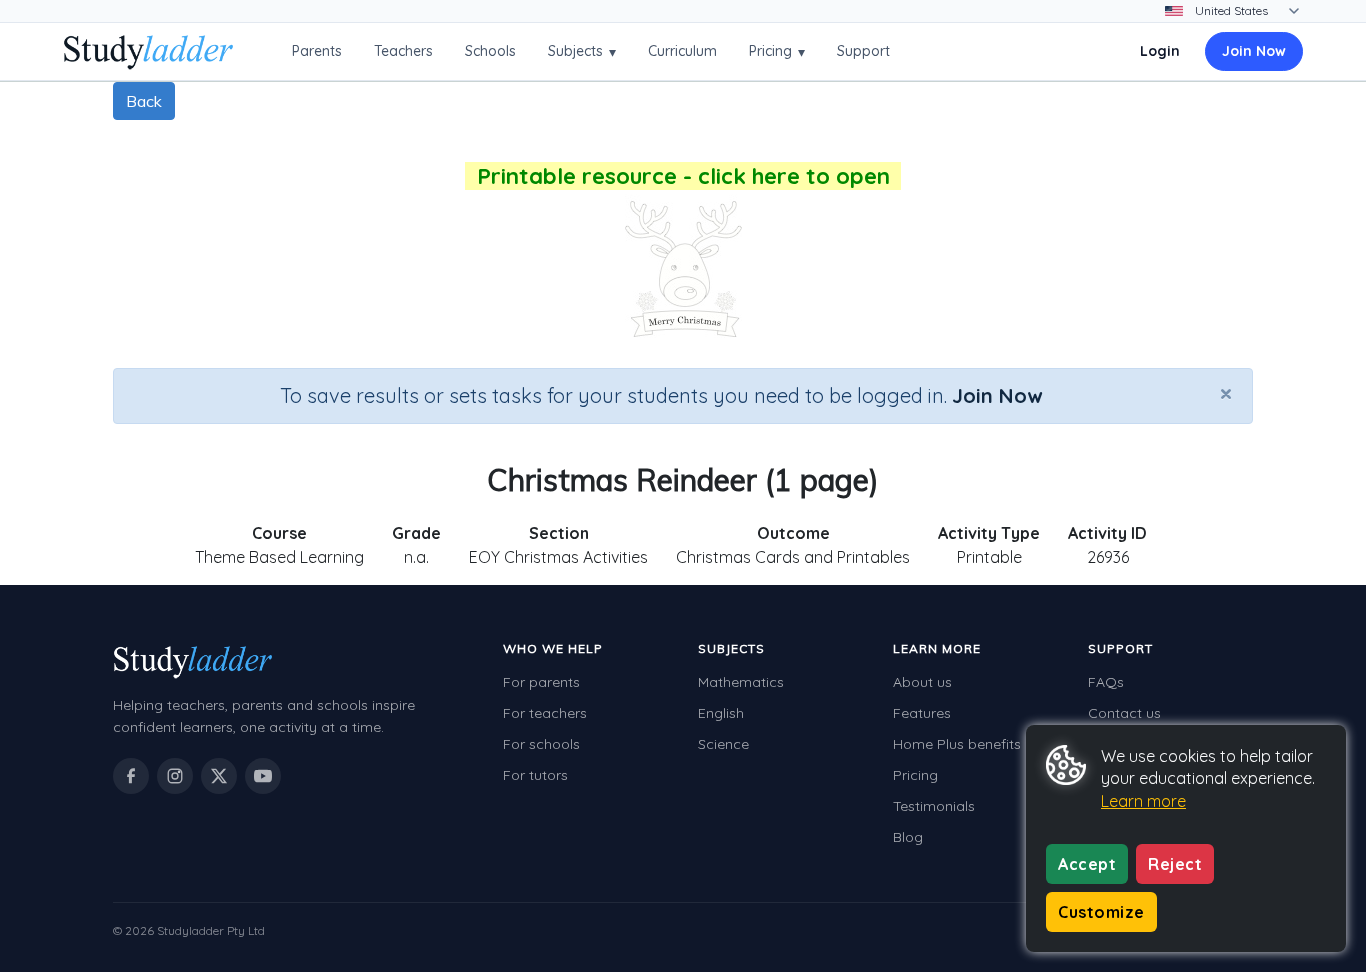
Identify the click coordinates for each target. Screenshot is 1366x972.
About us (922, 682)
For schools (541, 744)
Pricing (777, 51)
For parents (541, 682)
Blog (908, 837)
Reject (1175, 864)
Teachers (403, 51)
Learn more (1143, 801)
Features (922, 713)
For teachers (545, 713)
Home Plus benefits (957, 744)
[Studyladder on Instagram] (175, 776)
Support (863, 51)
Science (723, 744)
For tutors (535, 775)
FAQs (1106, 682)
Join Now (1254, 51)
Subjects (582, 51)
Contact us (1124, 713)
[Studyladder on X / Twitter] (219, 776)
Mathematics (741, 682)
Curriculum (682, 51)
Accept (1087, 864)
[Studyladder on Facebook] (131, 776)
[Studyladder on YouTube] (263, 776)
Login (1160, 51)
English (721, 713)
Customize (1101, 912)
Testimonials (934, 806)
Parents (317, 51)
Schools (490, 51)
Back (144, 101)
